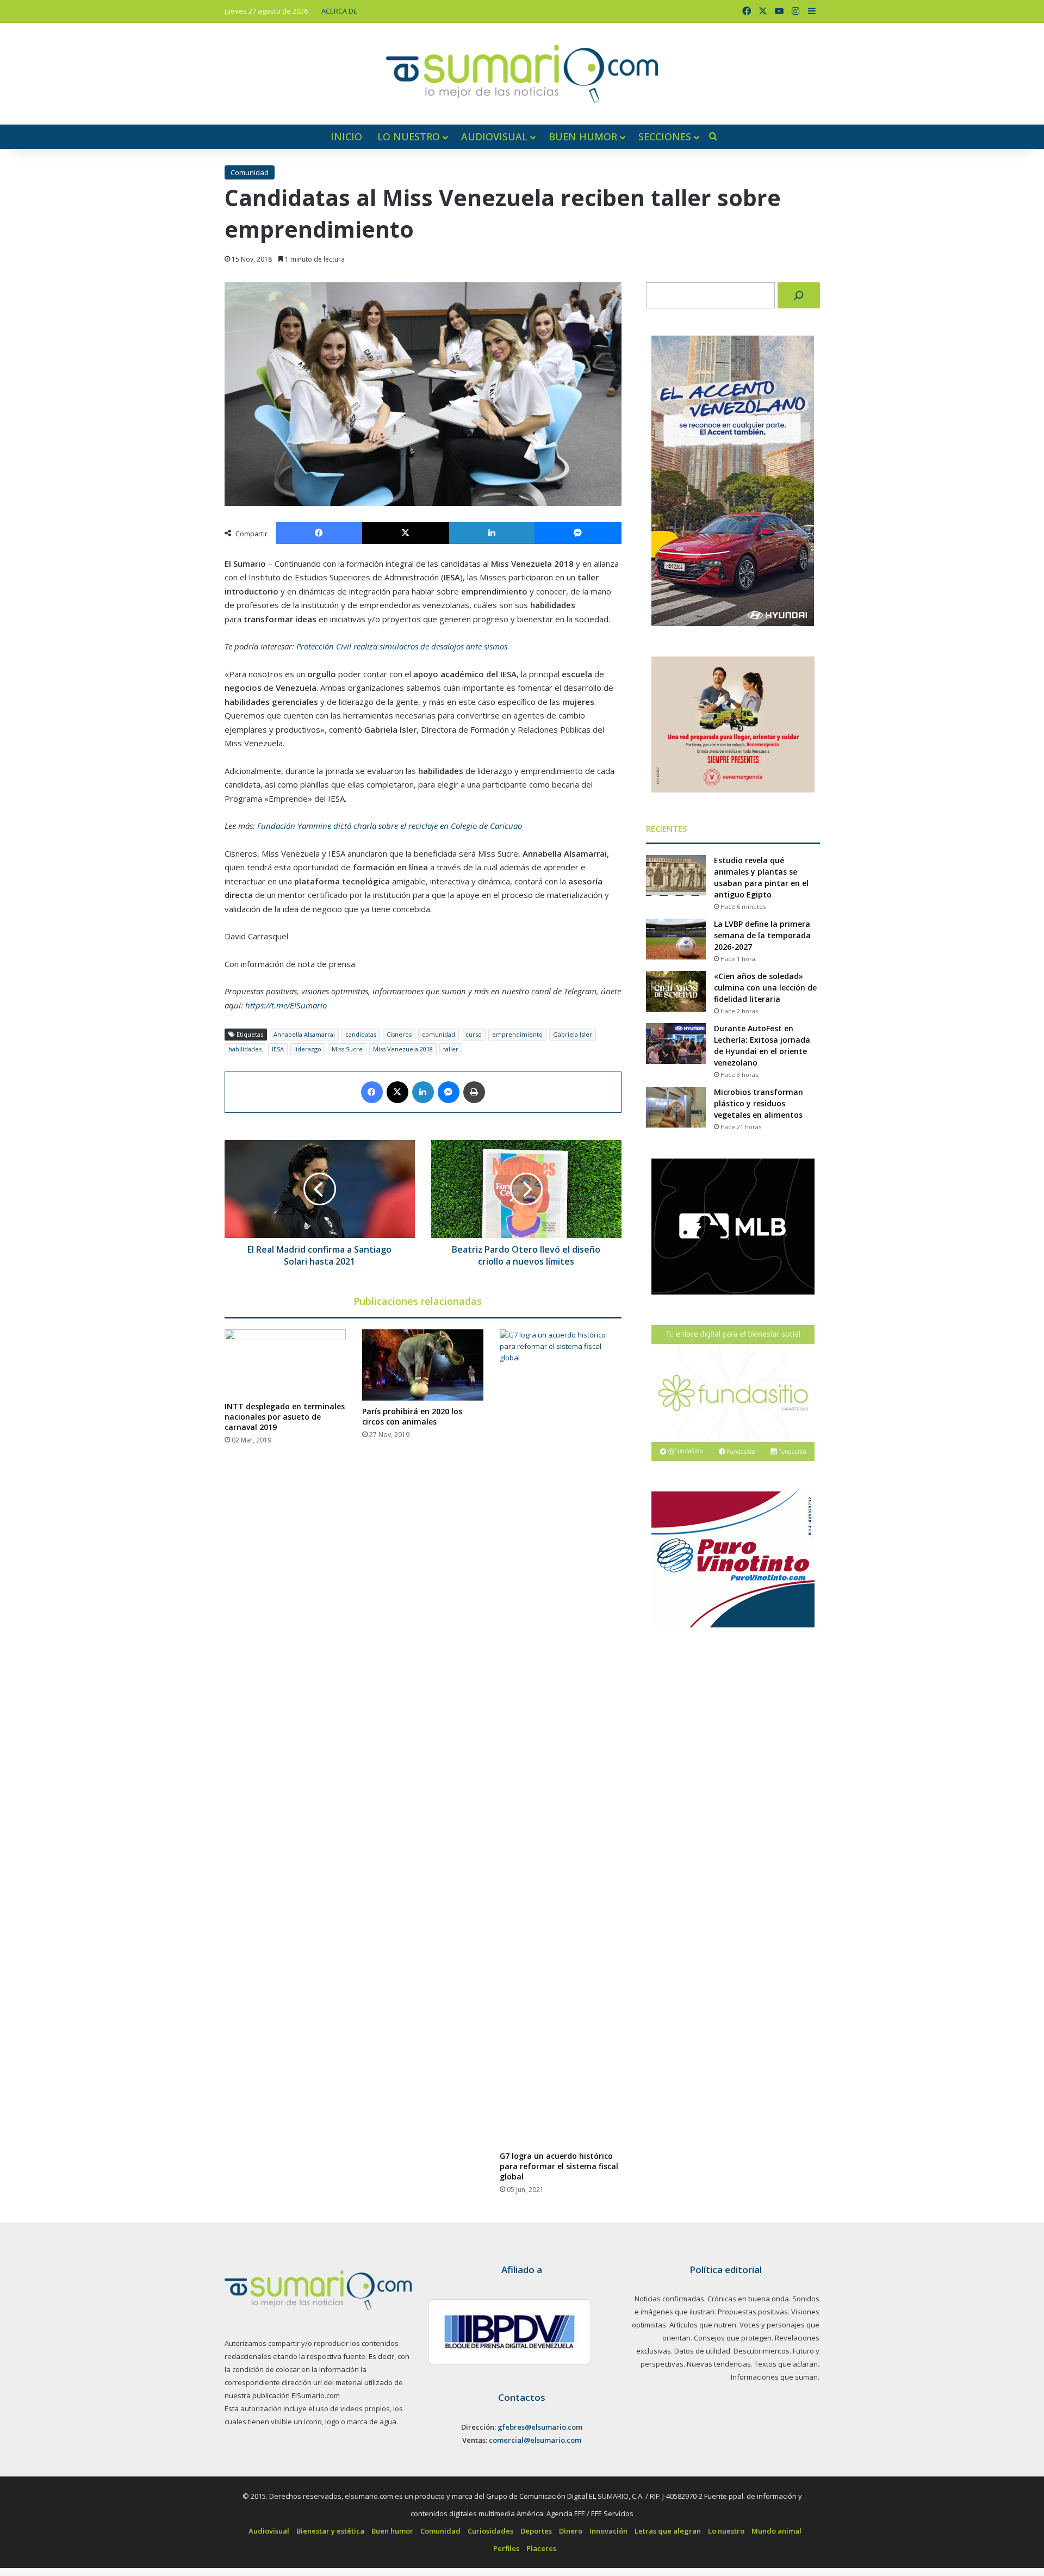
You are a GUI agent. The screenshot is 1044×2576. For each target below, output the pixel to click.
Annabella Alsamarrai (304, 1034)
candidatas (361, 1034)
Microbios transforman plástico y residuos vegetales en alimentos (759, 1103)
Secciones (665, 137)
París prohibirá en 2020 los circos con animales (412, 1416)
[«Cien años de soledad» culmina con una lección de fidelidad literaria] (676, 991)
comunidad (439, 1034)
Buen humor (583, 137)
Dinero (571, 2531)
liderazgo (308, 1049)
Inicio (346, 137)
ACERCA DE (339, 11)
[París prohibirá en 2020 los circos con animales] (423, 1365)
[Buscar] (799, 295)
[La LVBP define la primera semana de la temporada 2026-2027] (676, 939)
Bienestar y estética (330, 2531)
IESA (278, 1049)
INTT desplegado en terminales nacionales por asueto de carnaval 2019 (285, 1417)
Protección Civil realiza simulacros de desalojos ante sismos (402, 646)
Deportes (536, 2531)
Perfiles (506, 2548)
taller (451, 1049)
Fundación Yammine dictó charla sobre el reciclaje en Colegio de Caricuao (390, 826)
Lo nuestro (409, 137)
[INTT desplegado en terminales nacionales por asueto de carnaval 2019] (285, 1363)
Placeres (541, 2548)
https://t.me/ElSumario (286, 1005)
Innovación (608, 2531)
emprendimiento (517, 1034)
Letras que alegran (668, 2531)
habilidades (245, 1049)
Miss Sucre (347, 1049)
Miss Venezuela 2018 (403, 1049)
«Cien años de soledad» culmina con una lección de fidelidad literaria (765, 987)
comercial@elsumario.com (535, 2440)
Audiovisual (494, 137)
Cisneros (399, 1034)
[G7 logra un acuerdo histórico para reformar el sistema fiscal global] (560, 1737)
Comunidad (250, 172)
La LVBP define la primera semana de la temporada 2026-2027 (762, 935)
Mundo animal (776, 2531)
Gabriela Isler (573, 1034)
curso (474, 1034)
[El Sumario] (522, 74)
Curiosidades (490, 2531)
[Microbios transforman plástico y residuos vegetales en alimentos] (676, 1107)
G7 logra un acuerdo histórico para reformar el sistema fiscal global (559, 2166)
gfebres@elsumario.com (540, 2427)
